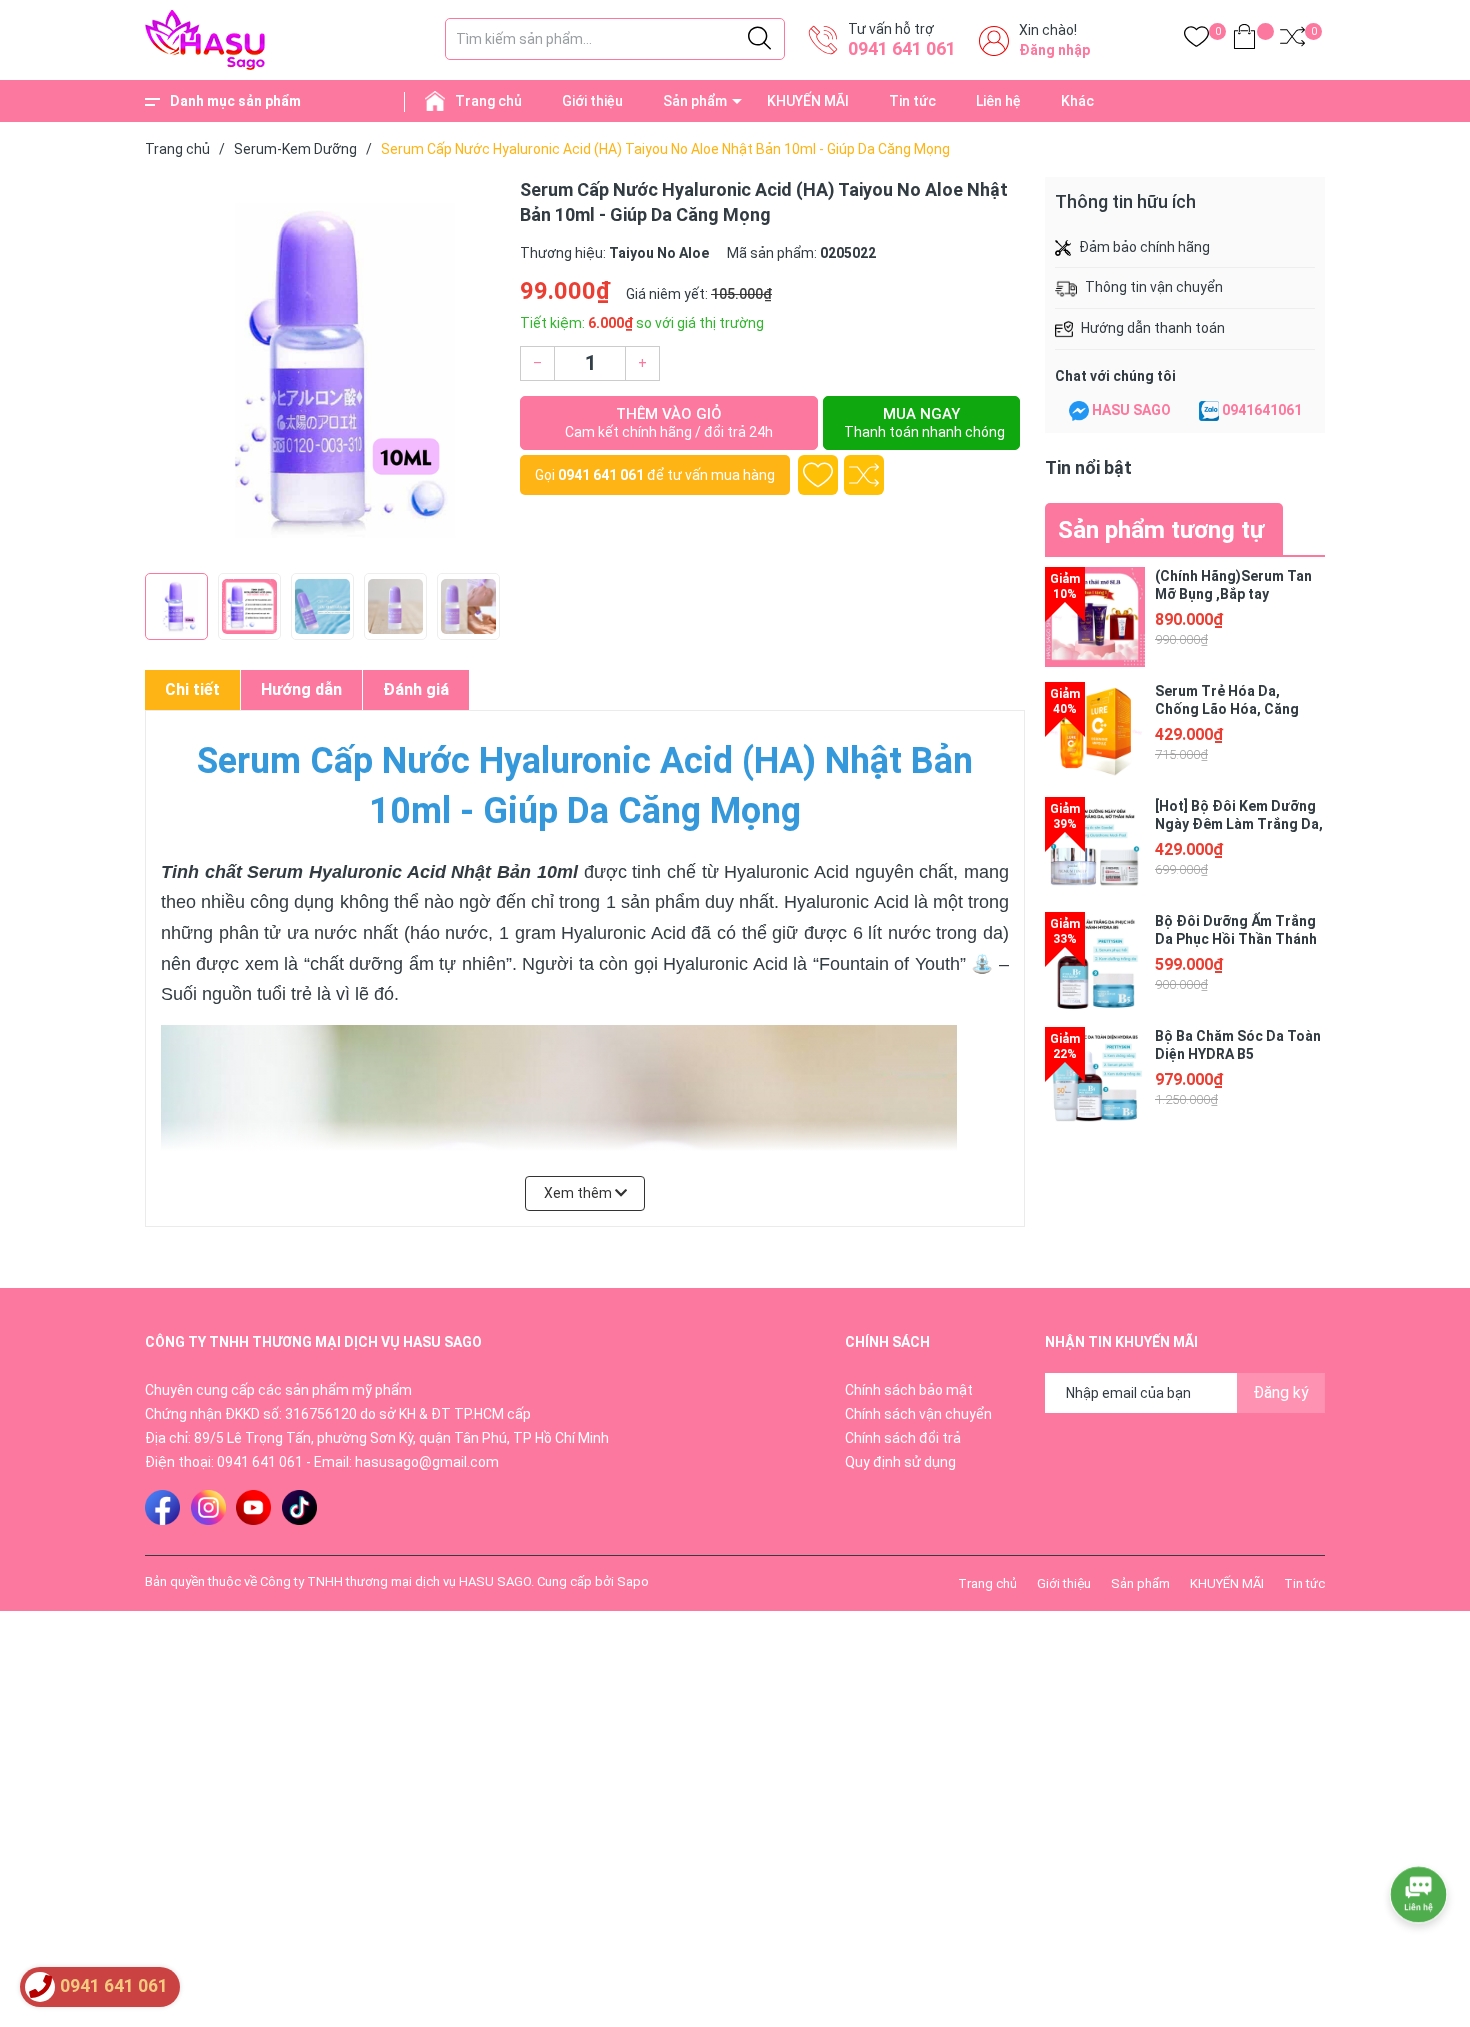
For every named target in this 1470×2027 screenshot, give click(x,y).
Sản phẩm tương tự (1161, 530)
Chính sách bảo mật (909, 1390)
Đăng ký (1281, 1392)
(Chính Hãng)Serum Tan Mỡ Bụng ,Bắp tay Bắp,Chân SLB (1233, 594)
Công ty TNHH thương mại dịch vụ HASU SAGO (395, 1581)
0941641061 (1262, 410)
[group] (322, 370)
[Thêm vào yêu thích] (818, 475)
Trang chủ (488, 101)
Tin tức (912, 101)
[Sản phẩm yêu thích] (1196, 40)
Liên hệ (998, 101)
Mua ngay (924, 422)
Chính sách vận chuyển (918, 1414)
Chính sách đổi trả (903, 1438)
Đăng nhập (1054, 50)
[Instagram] (208, 1507)
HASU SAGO (1131, 410)
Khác (1077, 101)
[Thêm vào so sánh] (864, 475)
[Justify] (759, 39)
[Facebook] (162, 1507)
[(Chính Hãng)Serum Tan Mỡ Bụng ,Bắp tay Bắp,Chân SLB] (1095, 617)
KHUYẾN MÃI (808, 101)
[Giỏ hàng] (1244, 40)
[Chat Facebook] (1079, 411)
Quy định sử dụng (900, 1462)
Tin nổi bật (1088, 467)
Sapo (633, 1581)
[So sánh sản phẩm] (1292, 40)
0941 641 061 (902, 48)
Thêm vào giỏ (669, 422)
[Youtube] (253, 1507)
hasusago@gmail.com (427, 1462)
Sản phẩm (695, 101)
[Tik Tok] (299, 1507)
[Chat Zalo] (1209, 411)
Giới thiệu (592, 101)
